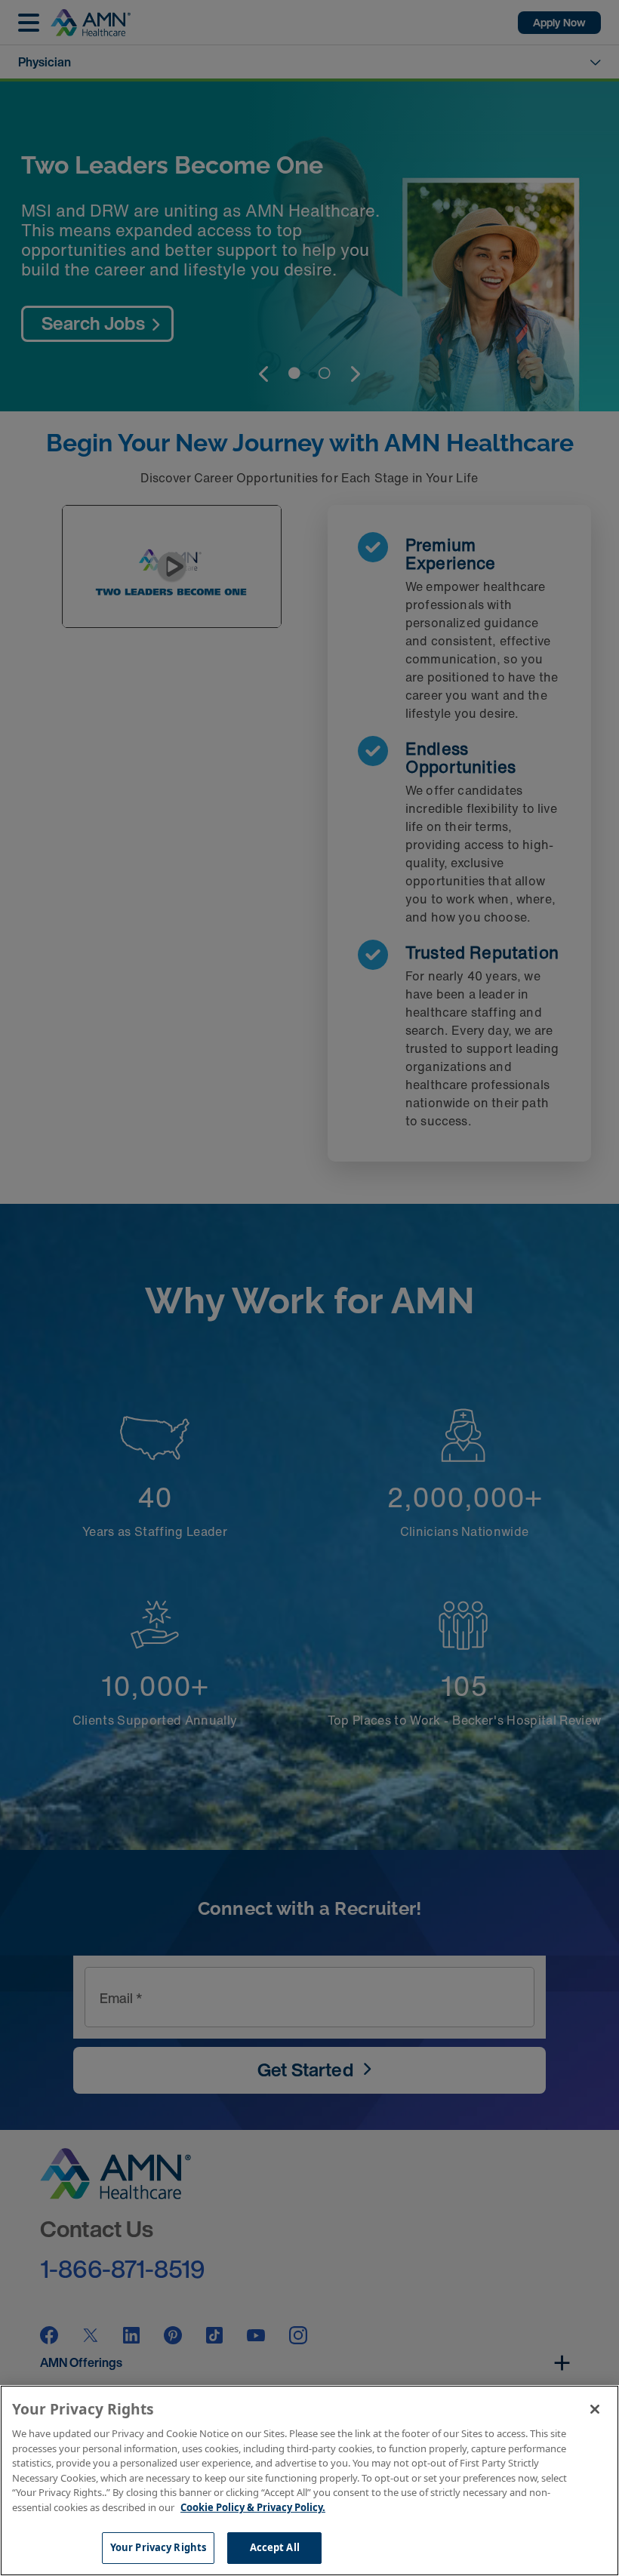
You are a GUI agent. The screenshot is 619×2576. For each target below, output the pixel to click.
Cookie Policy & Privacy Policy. (253, 2507)
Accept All (275, 2547)
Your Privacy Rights (158, 2547)
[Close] (595, 2409)
